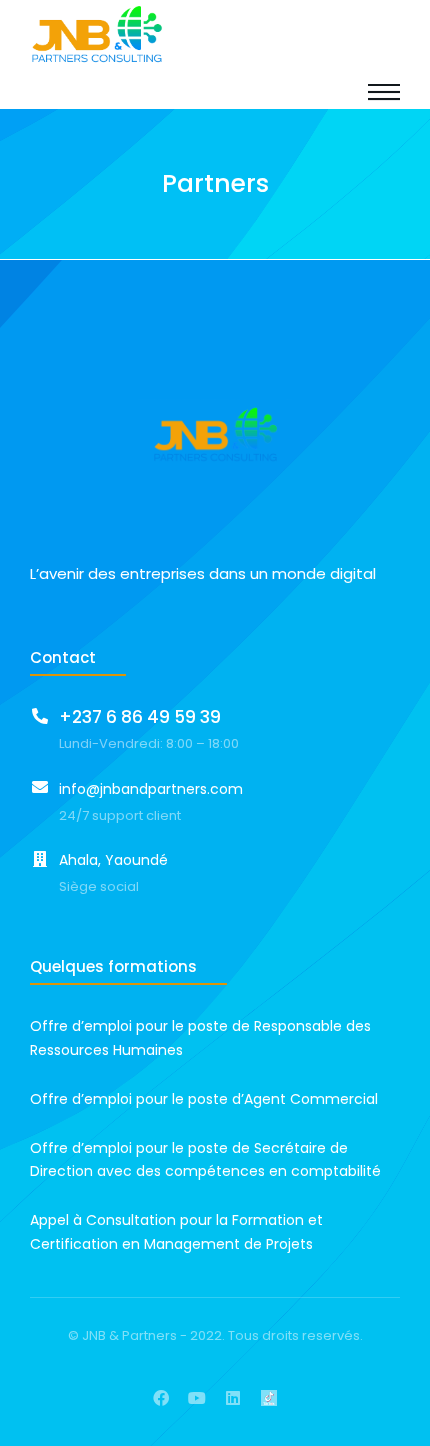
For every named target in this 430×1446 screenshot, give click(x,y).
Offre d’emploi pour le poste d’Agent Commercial (204, 1099)
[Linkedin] (233, 1398)
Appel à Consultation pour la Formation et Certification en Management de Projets (176, 1232)
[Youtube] (197, 1398)
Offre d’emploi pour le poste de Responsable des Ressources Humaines (200, 1038)
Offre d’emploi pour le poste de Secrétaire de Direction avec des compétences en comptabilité (205, 1160)
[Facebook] (161, 1398)
